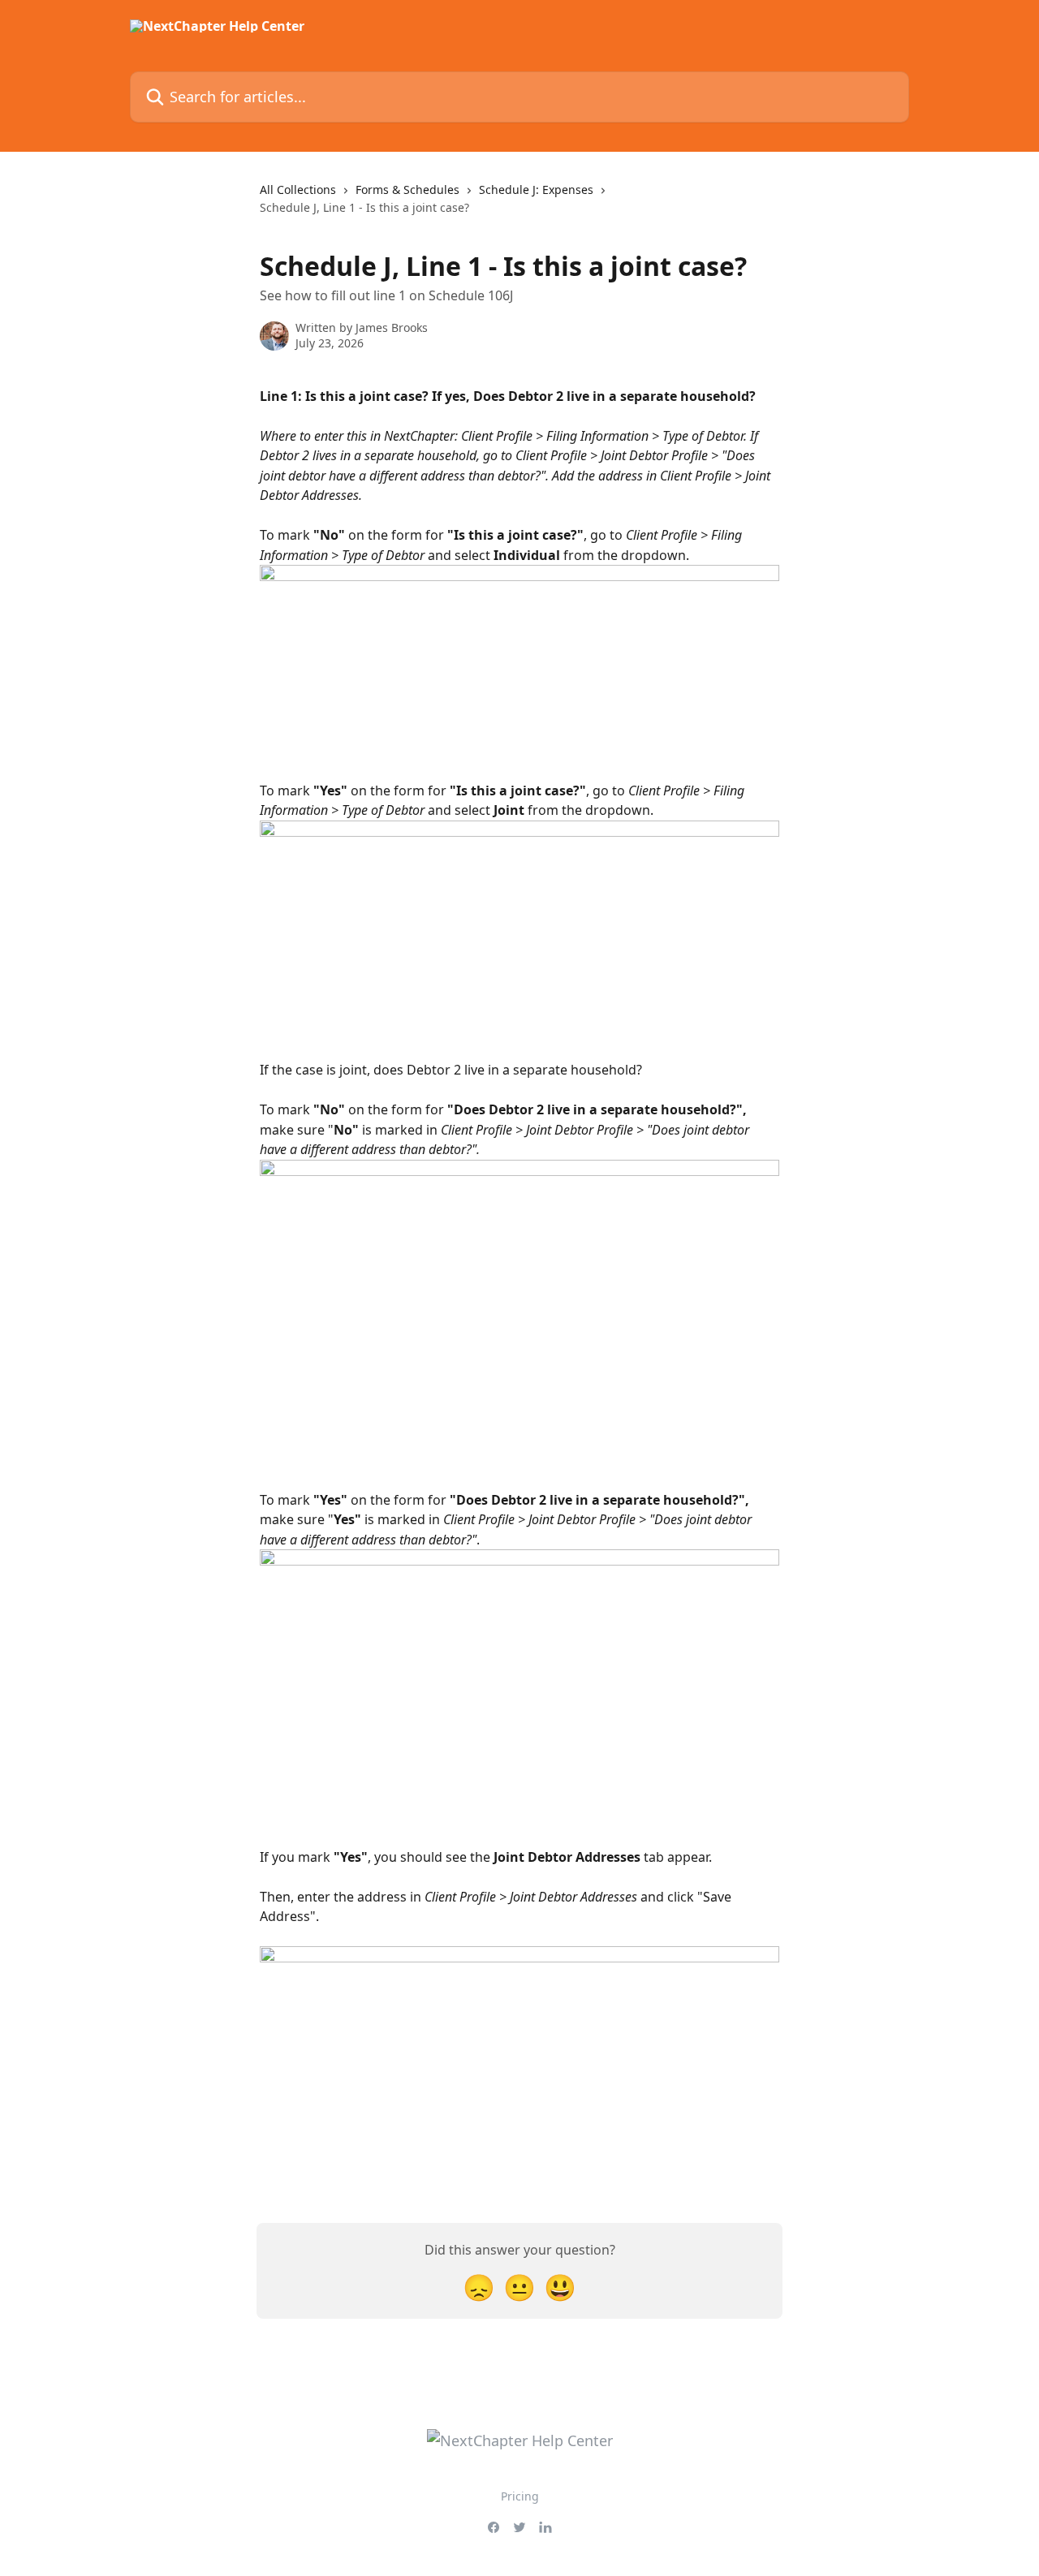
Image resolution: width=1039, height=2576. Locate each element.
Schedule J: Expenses (536, 190)
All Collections (298, 190)
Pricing (520, 2496)
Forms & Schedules (407, 190)
